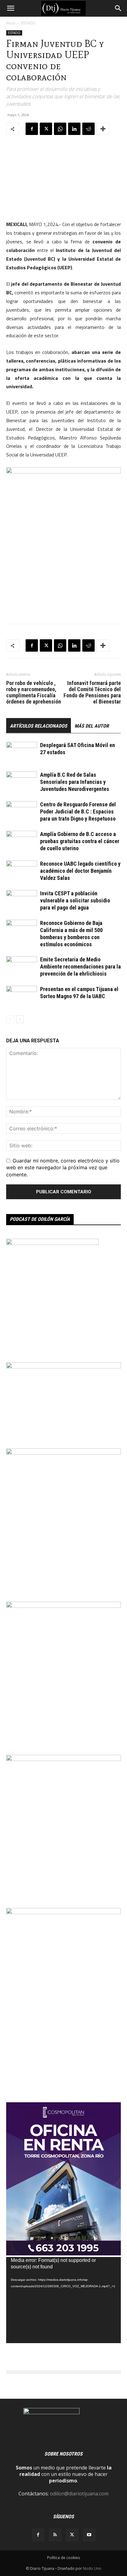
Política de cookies (63, 2558)
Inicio (11, 23)
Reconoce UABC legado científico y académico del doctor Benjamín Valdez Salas (80, 871)
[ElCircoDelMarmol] (63, 1367)
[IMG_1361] (63, 1759)
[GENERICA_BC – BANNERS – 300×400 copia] (52, 1243)
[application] (63, 2300)
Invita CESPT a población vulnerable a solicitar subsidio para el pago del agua (75, 900)
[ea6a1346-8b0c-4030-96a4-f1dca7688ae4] (63, 1912)
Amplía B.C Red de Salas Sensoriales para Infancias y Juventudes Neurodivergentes (75, 782)
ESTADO (28, 23)
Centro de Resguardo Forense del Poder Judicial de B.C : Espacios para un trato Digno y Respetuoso (78, 811)
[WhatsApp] (60, 129)
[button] (10, 8)
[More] (103, 129)
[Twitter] (46, 129)
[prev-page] (10, 1019)
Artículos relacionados (39, 726)
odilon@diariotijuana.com (79, 2494)
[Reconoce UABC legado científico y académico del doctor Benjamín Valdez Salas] (22, 871)
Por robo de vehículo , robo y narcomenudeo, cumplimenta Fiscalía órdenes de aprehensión (34, 692)
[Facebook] (32, 129)
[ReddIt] (88, 129)
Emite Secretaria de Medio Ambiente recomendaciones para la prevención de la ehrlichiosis (80, 967)
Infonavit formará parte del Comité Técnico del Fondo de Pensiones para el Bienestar (92, 692)
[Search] (118, 8)
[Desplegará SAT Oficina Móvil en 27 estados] (22, 752)
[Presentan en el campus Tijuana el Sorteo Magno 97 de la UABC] (22, 996)
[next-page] (20, 1019)
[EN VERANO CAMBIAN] (63, 1606)
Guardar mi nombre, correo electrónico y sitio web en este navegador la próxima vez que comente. (63, 1167)
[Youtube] (89, 2535)
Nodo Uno (92, 2568)
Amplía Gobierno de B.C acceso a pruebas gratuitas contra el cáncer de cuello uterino (80, 841)
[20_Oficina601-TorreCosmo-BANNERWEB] (63, 2254)
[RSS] (55, 2535)
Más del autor (92, 726)
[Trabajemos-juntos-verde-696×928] (63, 1453)
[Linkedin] (74, 129)
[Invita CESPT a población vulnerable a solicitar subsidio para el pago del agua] (22, 901)
